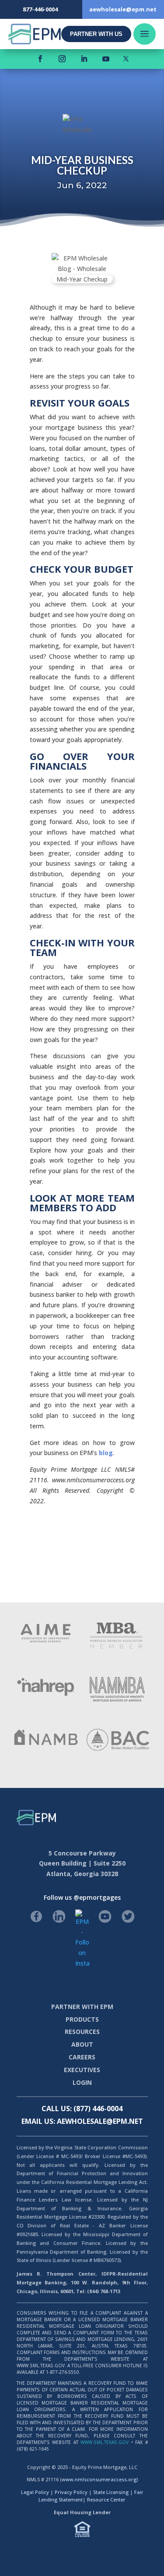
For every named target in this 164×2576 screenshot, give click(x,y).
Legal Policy (35, 2492)
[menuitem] (96, 34)
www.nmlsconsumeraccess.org (99, 2479)
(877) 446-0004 (98, 2109)
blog (106, 1453)
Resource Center (106, 2499)
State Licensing (111, 2492)
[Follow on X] (126, 59)
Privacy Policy (71, 2492)
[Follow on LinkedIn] (84, 59)
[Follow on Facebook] (40, 59)
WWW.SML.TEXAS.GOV (105, 2442)
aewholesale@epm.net (100, 2121)
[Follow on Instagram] (62, 59)
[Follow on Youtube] (106, 59)
